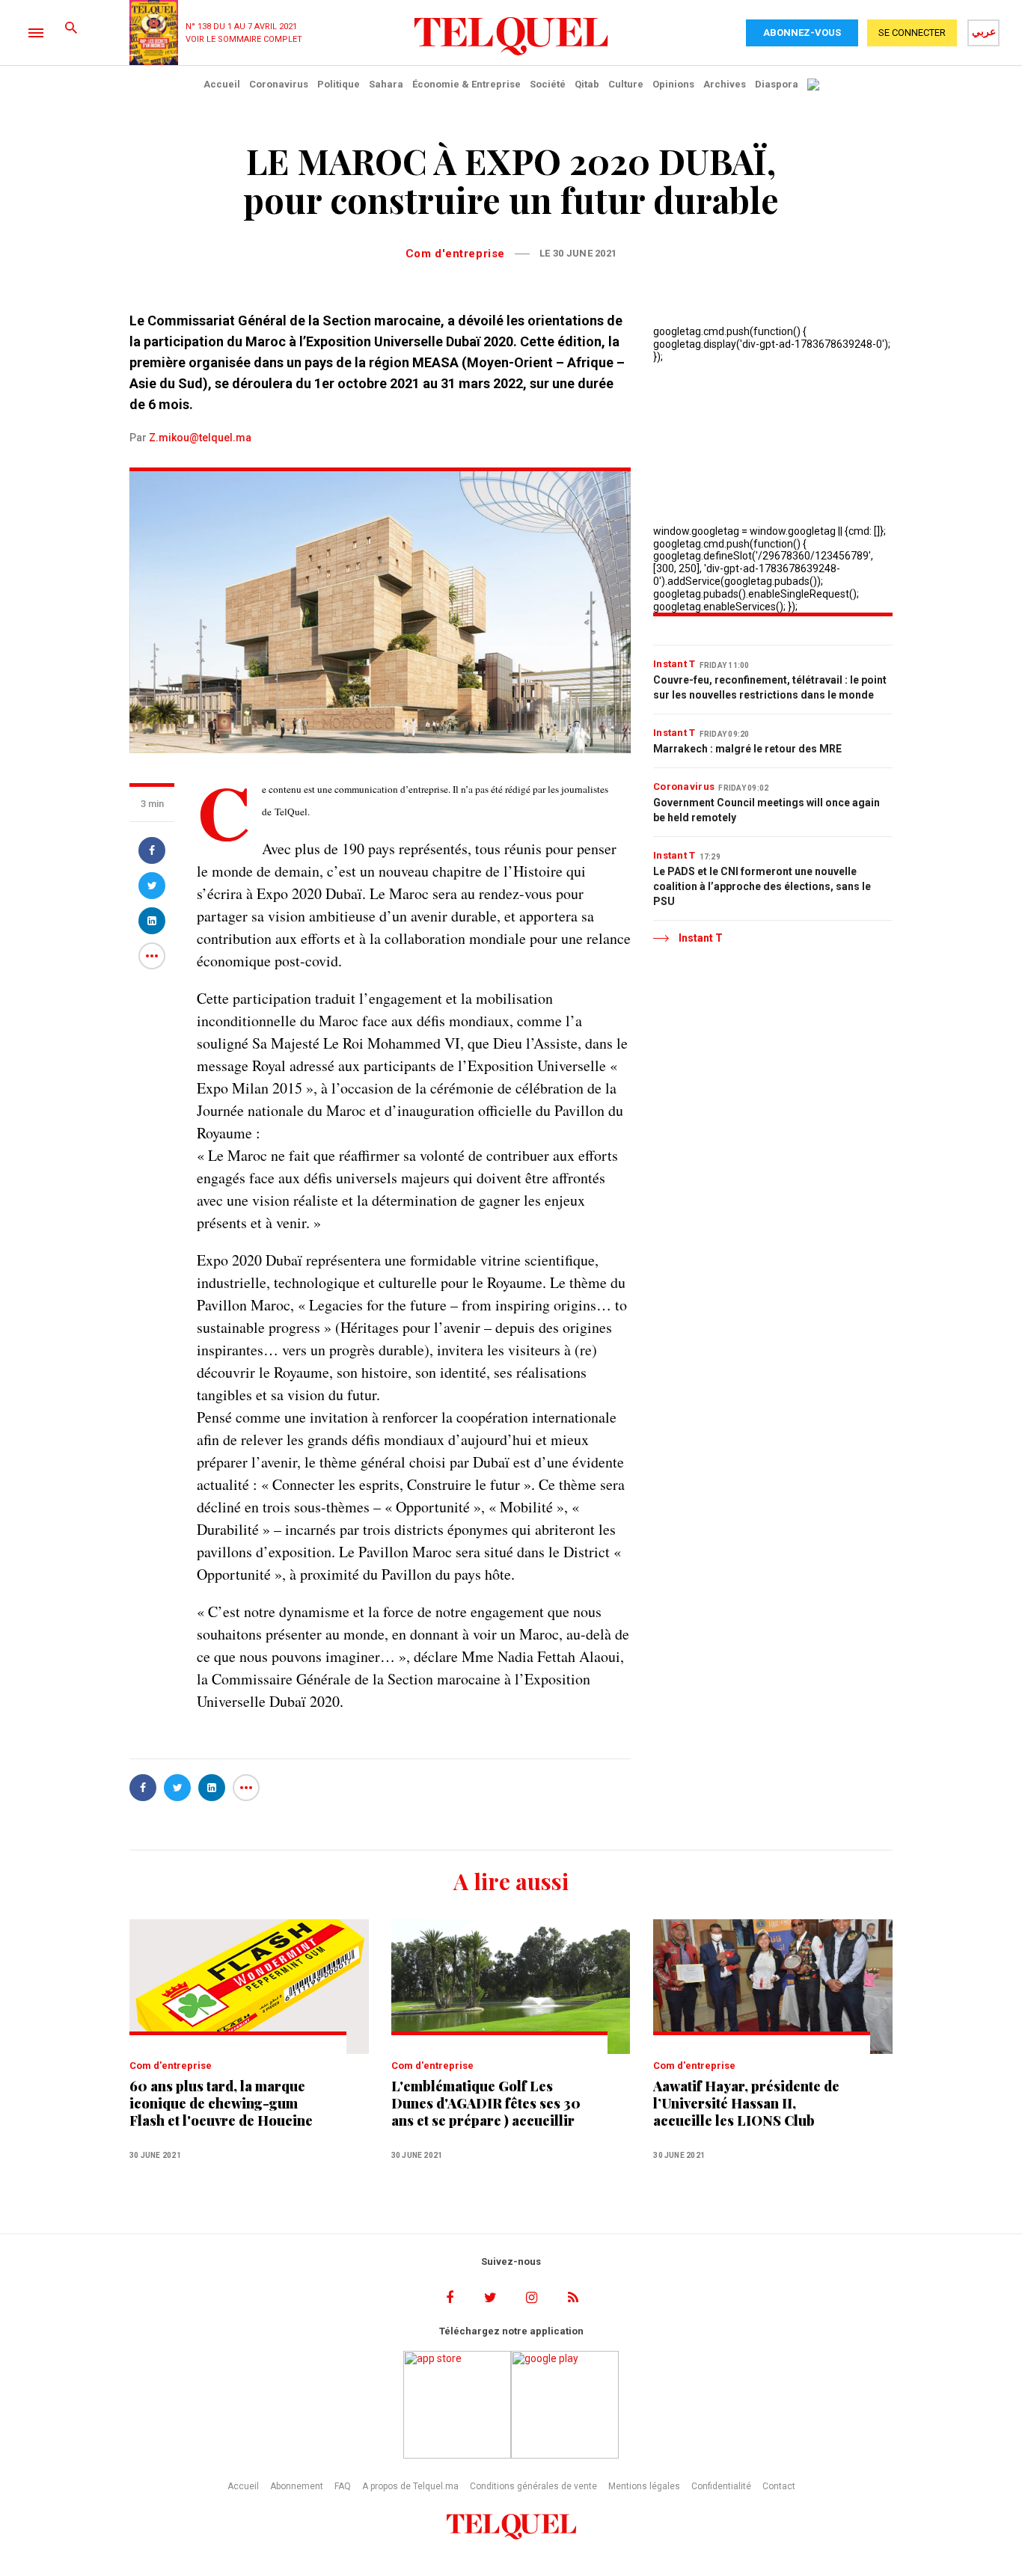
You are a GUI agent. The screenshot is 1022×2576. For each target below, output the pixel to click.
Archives (725, 84)
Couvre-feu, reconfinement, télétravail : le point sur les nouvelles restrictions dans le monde (770, 687)
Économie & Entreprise (466, 84)
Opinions (673, 84)
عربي (984, 31)
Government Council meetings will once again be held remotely (766, 810)
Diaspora (777, 84)
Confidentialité (721, 2486)
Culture (626, 84)
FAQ (343, 2486)
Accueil (222, 84)
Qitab (587, 84)
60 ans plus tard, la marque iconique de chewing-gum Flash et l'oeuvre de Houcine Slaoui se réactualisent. (221, 2104)
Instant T (674, 664)
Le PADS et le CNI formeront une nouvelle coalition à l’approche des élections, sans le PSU (762, 886)
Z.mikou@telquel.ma (200, 438)
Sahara (386, 84)
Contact (779, 2486)
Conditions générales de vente (533, 2486)
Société (548, 84)
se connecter (912, 33)
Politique (339, 84)
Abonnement (297, 2486)
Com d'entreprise (455, 254)
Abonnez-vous (802, 33)
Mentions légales (644, 2486)
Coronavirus (279, 84)
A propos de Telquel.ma (410, 2486)
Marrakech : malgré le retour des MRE (747, 749)
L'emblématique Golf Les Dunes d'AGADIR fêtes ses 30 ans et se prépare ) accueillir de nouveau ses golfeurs (486, 2104)
